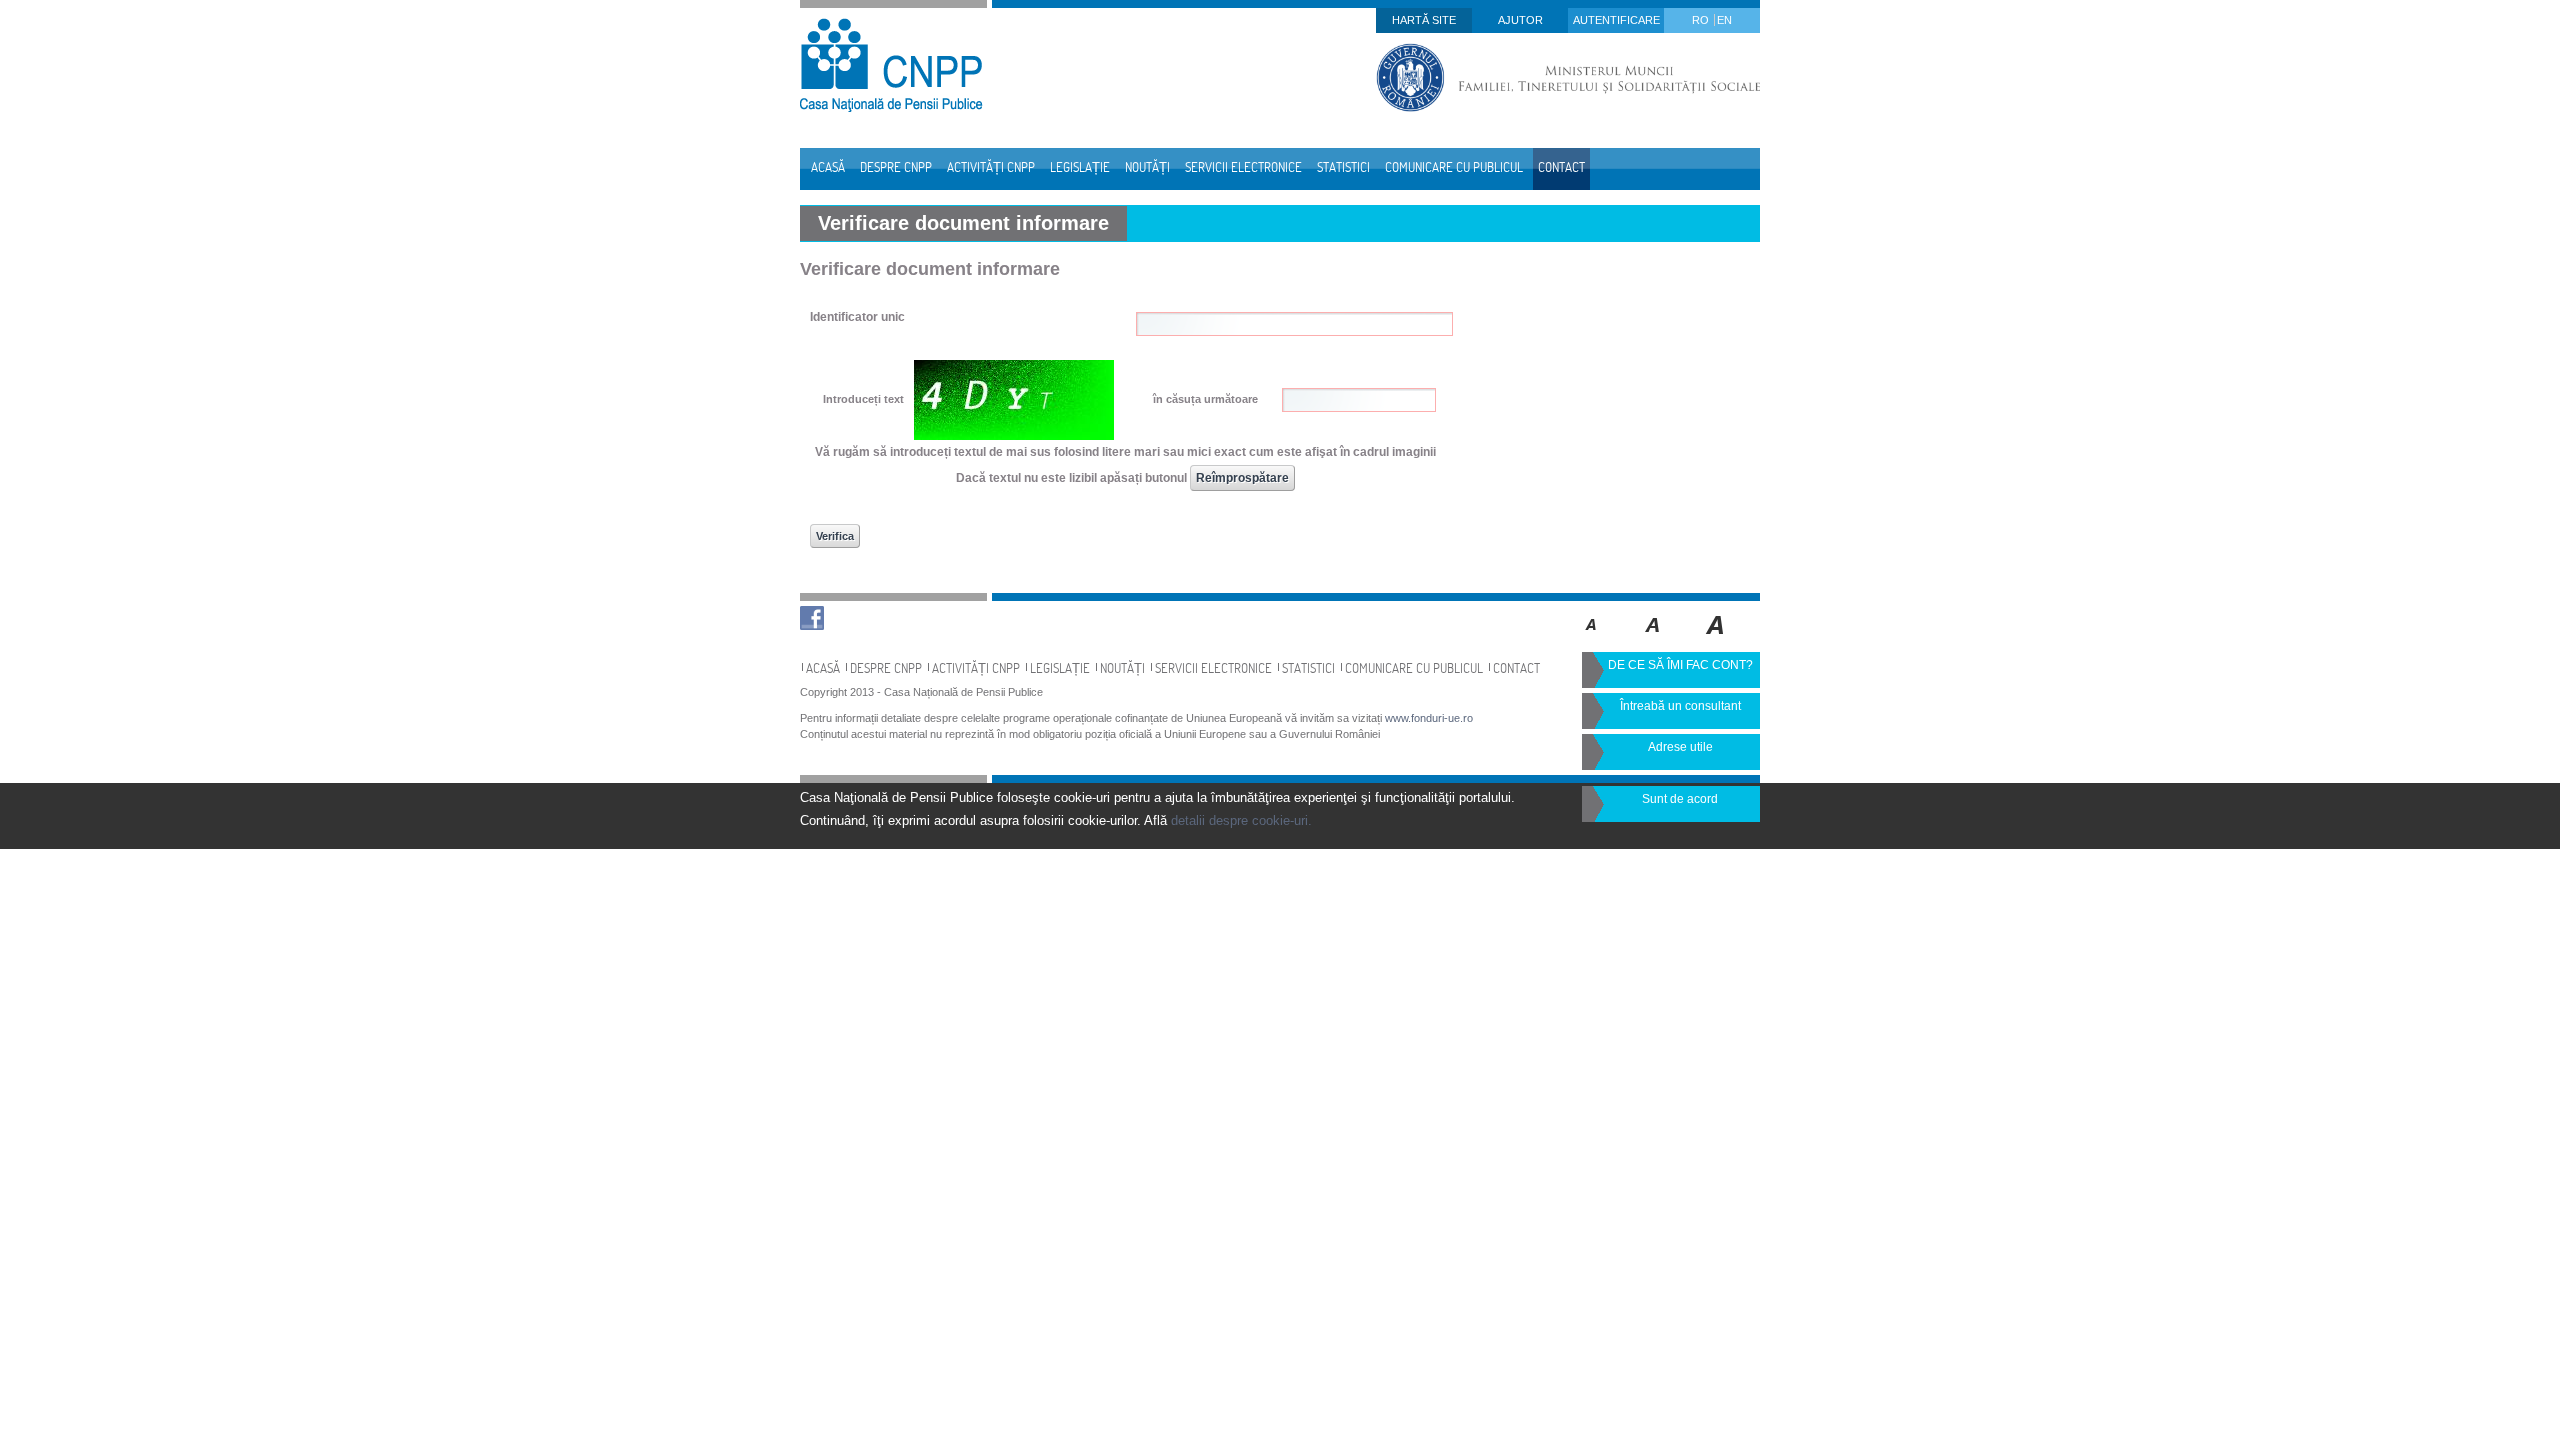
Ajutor (1520, 20)
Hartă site (1424, 20)
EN (1724, 20)
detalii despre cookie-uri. (1241, 820)
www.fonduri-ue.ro (1429, 718)
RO (1702, 20)
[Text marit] (1653, 639)
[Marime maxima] (1716, 639)
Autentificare (1616, 20)
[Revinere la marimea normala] (1591, 639)
